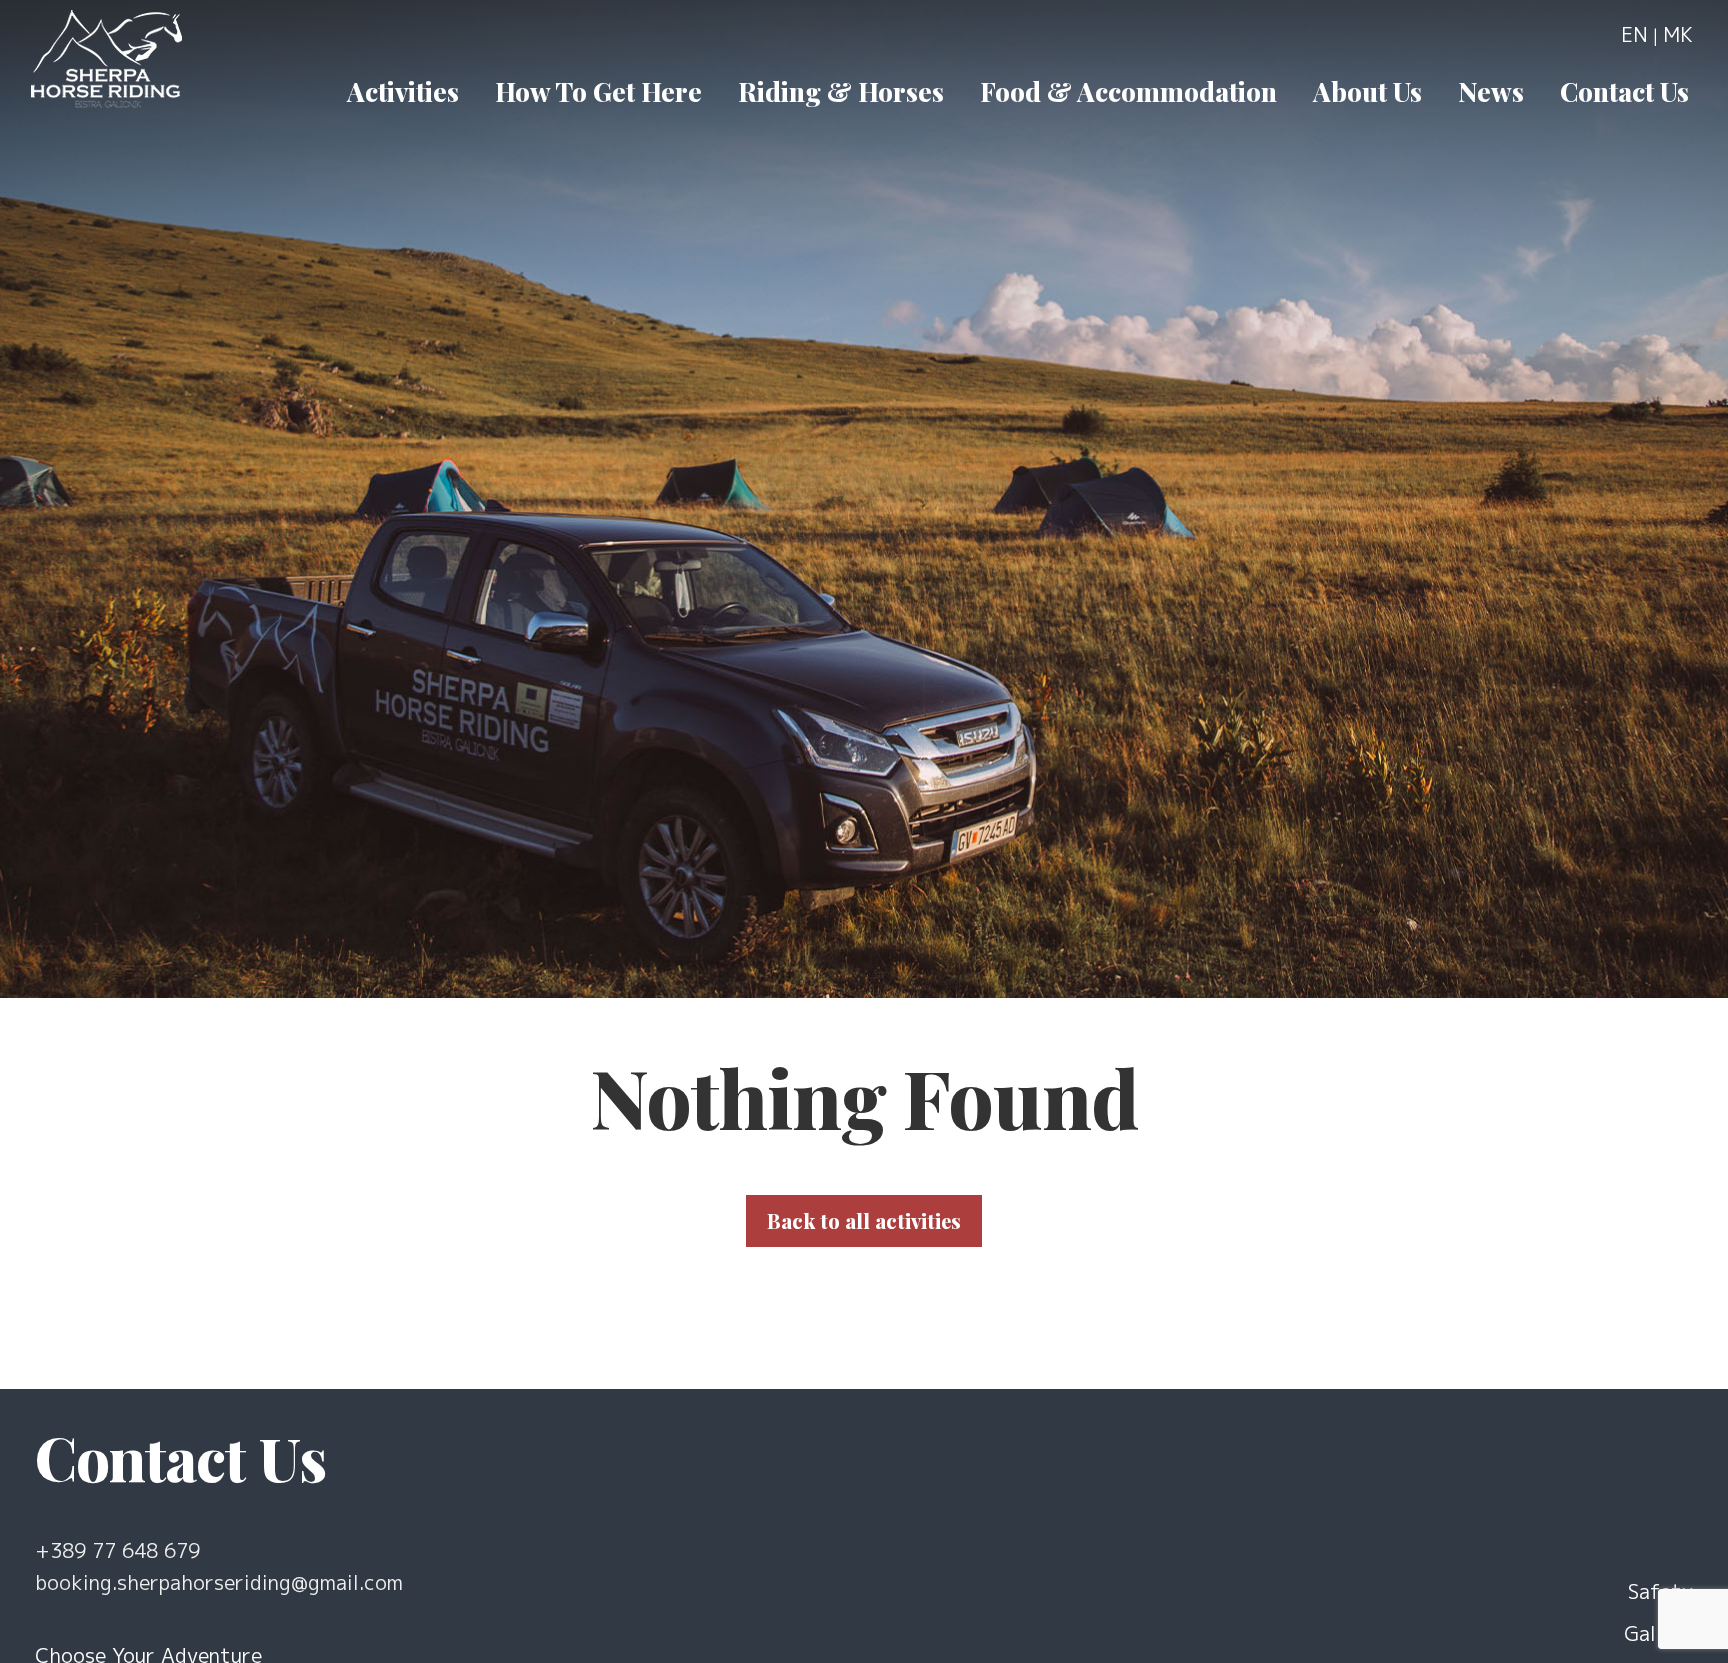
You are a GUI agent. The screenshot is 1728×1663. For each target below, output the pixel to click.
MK (1678, 34)
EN (1634, 34)
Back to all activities (864, 1220)
